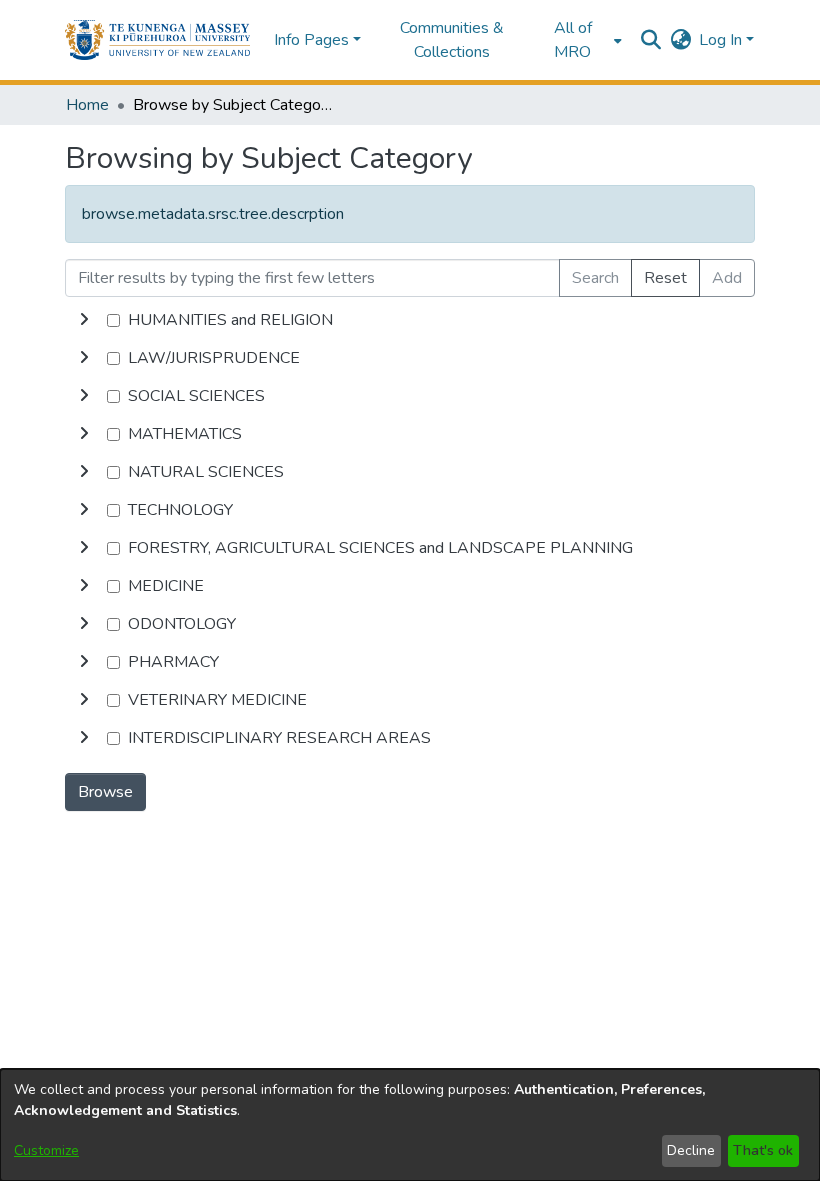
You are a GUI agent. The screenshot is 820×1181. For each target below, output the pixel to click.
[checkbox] (113, 320)
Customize (46, 1150)
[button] (157, 40)
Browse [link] (105, 792)
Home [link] (87, 105)
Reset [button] (665, 278)
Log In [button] (722, 40)
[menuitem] (579, 40)
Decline (691, 1150)
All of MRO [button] (573, 40)
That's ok (763, 1150)
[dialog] (410, 1125)
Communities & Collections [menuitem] (452, 40)
